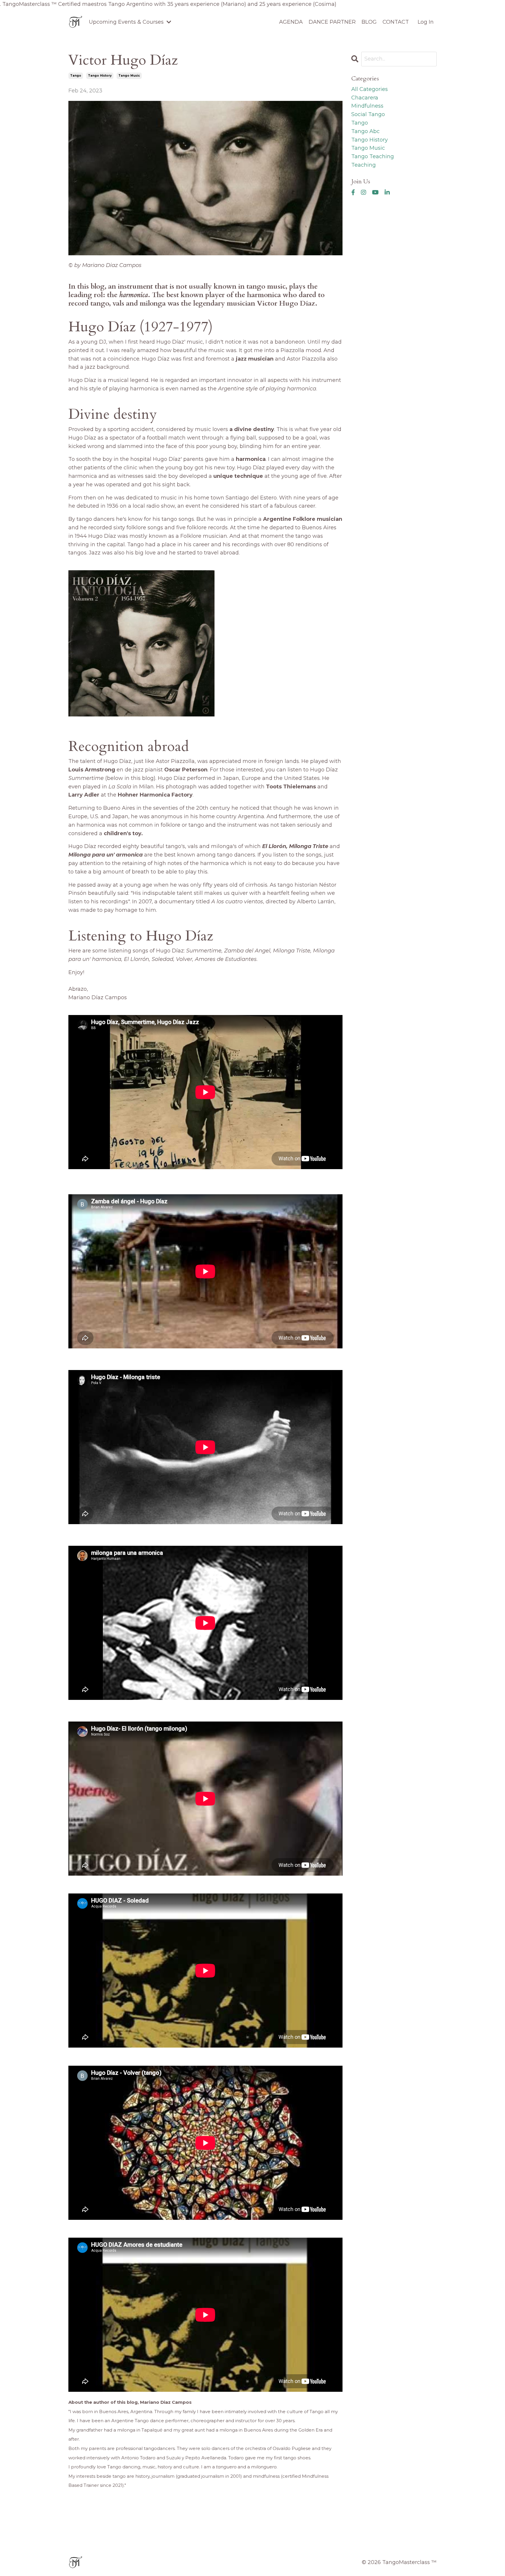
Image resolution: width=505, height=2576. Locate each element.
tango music (129, 76)
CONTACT (396, 22)
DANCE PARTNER (332, 22)
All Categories (370, 89)
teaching (364, 165)
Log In (426, 22)
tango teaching (373, 156)
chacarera (365, 98)
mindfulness (367, 106)
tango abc (365, 131)
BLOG (369, 22)
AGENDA (291, 22)
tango (76, 76)
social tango (368, 114)
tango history (100, 76)
